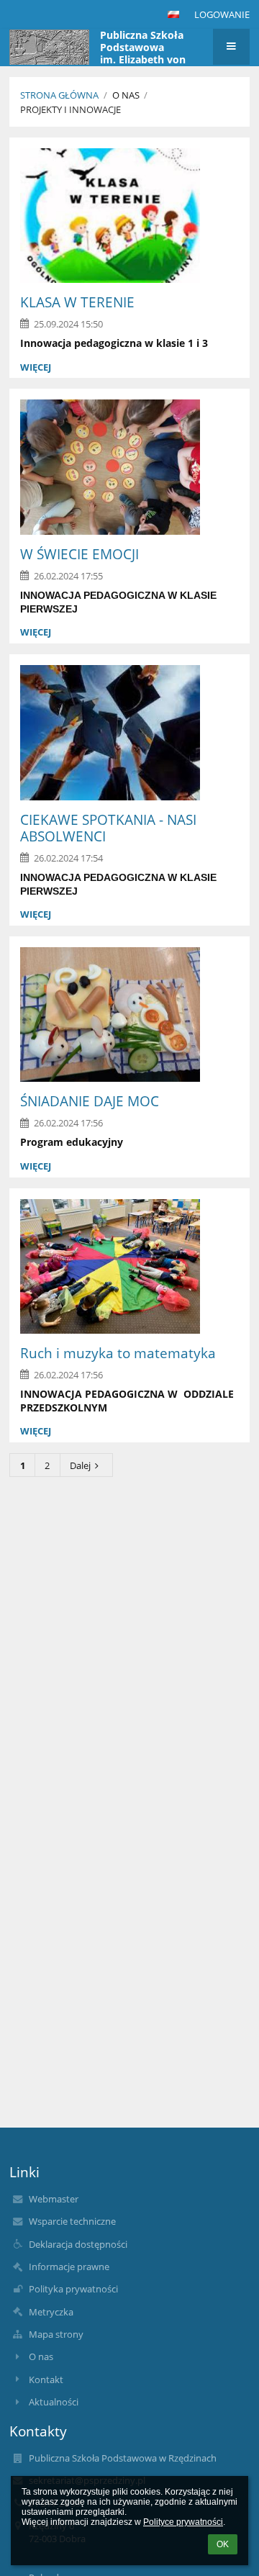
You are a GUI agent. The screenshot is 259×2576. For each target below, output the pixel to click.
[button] (173, 14)
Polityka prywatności (73, 2289)
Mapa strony (56, 2334)
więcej (36, 367)
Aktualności (54, 2402)
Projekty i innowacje (71, 109)
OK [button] (223, 2544)
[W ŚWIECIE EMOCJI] (129, 467)
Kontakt (46, 2380)
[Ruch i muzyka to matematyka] (129, 1267)
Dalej (80, 1465)
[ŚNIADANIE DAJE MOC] (129, 1015)
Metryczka (51, 2312)
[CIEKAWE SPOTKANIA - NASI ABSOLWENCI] (129, 733)
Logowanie (222, 14)
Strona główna (59, 95)
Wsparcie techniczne (72, 2221)
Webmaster (54, 2199)
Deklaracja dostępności (78, 2244)
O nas (41, 2356)
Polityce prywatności (183, 2522)
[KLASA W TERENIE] (129, 216)
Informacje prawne (69, 2267)
